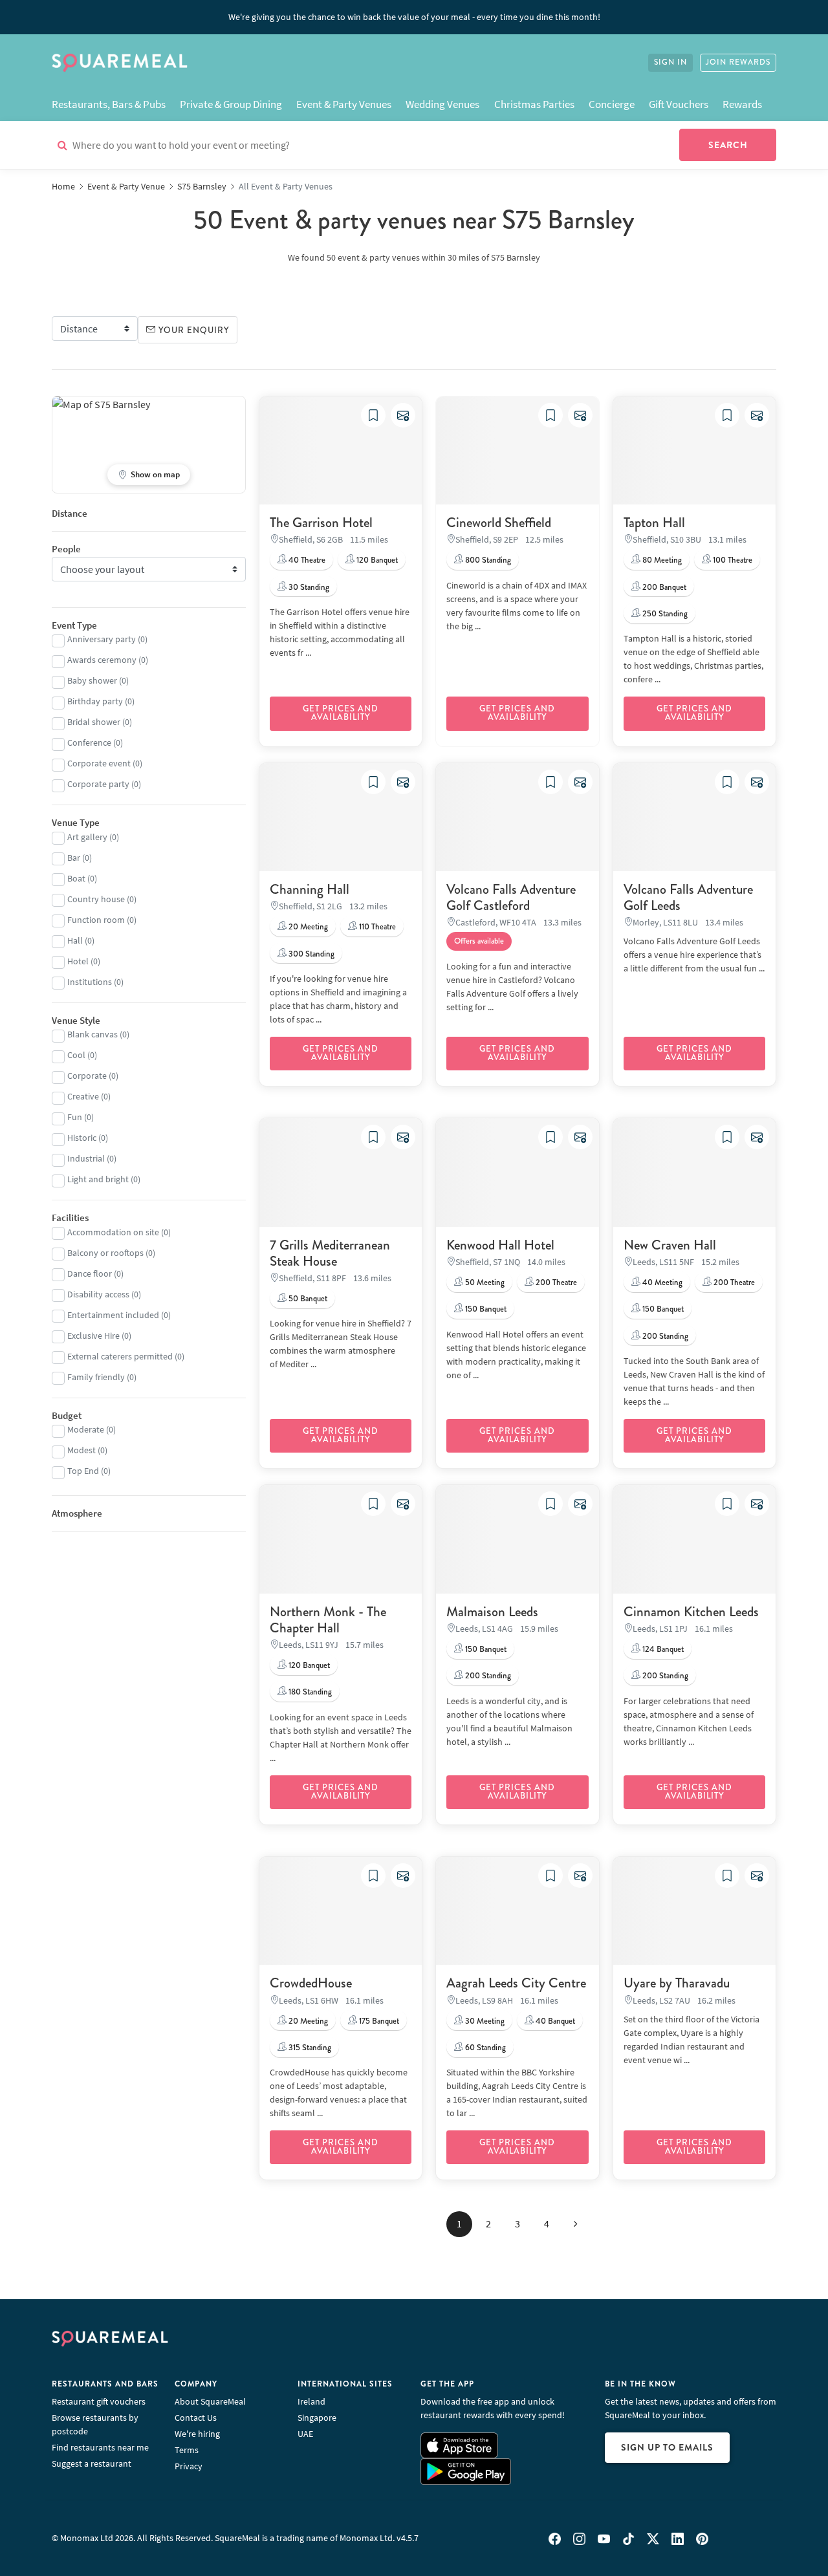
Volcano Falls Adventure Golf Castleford (511, 897)
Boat (76, 878)
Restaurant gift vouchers (99, 2401)
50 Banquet (307, 1299)
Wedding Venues (442, 104)
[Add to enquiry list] (403, 415)
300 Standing (310, 954)
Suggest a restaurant (92, 2463)
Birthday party (95, 701)
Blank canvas (93, 1034)
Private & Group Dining (231, 104)
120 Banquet (376, 560)
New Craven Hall (670, 1245)
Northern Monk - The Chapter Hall (328, 1620)
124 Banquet (662, 1649)
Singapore (317, 2418)
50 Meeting (484, 1283)
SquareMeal (120, 63)
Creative (83, 1096)
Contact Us (196, 2418)
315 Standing (309, 2048)
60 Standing (485, 2048)
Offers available (479, 941)
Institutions (90, 982)
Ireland (311, 2401)
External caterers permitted (120, 1356)
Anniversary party (102, 639)
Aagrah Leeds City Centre (516, 1983)
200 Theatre (555, 1283)
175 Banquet (378, 2021)
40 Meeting (661, 1283)
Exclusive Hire (93, 1336)
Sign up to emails (667, 2447)
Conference (89, 742)
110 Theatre (376, 927)
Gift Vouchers (679, 104)
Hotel (78, 961)
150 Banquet (485, 1309)
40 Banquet (554, 2021)
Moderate (86, 1429)
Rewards (742, 104)
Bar (74, 858)
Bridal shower (94, 722)
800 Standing (487, 560)
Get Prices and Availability (341, 713)
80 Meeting (661, 560)
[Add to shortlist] (373, 415)
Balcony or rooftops (105, 1253)
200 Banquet (663, 587)
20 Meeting (307, 927)
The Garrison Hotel (321, 523)
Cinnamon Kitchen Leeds (691, 1612)
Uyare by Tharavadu (677, 1983)
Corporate (87, 1076)
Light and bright (98, 1179)
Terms (187, 2450)
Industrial (86, 1158)
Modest (82, 1450)
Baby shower (92, 680)
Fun (75, 1117)
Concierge (612, 104)
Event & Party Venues (344, 104)
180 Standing (309, 1692)
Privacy (189, 2466)
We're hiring (197, 2434)
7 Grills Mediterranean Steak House (330, 1253)
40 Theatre (306, 560)
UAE (305, 2434)
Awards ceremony (102, 660)
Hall (75, 940)
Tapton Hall (654, 523)
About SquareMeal (210, 2401)
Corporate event (99, 763)
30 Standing (308, 587)
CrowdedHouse (311, 1983)
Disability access (98, 1294)
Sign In (670, 62)
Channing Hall (310, 889)
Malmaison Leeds (492, 1612)
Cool (76, 1055)
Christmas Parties (534, 104)
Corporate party (98, 784)
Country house (96, 899)
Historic (82, 1138)
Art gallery (87, 837)
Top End (83, 1471)
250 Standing (664, 614)
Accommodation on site (113, 1232)
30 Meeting (484, 2021)
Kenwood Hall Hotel (500, 1245)
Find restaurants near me (100, 2447)
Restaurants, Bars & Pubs (109, 104)
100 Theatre (732, 560)
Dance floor (90, 1273)
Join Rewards (738, 62)
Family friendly (96, 1377)
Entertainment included (113, 1315)
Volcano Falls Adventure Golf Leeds (688, 897)
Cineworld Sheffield (499, 523)
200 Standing (664, 1336)
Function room (96, 920)
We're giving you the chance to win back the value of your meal (414, 17)
